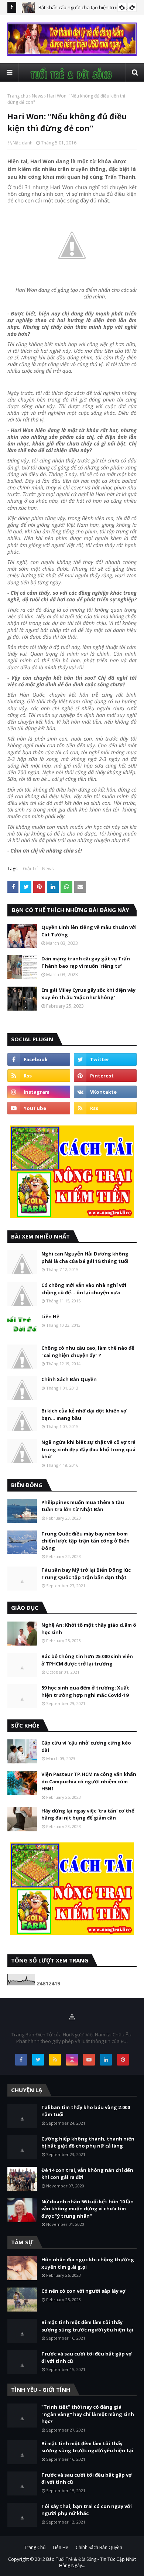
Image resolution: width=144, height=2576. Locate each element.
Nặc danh (23, 143)
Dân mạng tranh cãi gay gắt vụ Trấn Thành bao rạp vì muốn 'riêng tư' (86, 962)
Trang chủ (18, 96)
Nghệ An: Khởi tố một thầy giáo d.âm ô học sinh (89, 1629)
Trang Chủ (35, 2547)
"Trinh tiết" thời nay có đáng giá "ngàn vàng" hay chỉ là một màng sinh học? (88, 2414)
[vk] (105, 1092)
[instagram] (39, 1092)
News (37, 96)
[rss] (39, 1076)
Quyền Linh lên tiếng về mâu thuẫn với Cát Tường (89, 931)
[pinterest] (105, 1076)
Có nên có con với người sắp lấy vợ (83, 2291)
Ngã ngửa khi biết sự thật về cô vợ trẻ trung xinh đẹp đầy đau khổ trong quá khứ (88, 1449)
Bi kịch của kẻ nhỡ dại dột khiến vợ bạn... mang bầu (84, 1414)
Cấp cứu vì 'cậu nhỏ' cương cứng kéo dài (86, 1746)
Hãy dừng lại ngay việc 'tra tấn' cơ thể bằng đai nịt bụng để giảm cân (88, 1814)
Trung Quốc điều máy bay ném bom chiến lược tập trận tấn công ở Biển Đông (85, 1541)
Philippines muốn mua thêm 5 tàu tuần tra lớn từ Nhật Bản (83, 1506)
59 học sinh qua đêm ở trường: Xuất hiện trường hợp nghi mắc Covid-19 (85, 1691)
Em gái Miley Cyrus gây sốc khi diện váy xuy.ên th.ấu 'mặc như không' (88, 994)
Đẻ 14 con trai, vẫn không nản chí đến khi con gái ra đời (87, 2174)
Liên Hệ (50, 1316)
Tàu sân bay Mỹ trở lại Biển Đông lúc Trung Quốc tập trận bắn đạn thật (86, 1574)
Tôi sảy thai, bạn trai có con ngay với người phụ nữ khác (87, 2510)
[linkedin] (106, 2060)
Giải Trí (30, 869)
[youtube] (39, 1108)
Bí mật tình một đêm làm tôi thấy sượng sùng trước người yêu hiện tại (87, 2326)
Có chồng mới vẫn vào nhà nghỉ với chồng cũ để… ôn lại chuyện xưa (84, 1289)
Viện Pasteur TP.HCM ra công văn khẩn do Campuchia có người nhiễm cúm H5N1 (89, 1781)
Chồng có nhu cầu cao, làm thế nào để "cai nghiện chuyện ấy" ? (88, 1352)
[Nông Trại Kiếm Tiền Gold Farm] (72, 54)
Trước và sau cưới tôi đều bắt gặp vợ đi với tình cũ (87, 2357)
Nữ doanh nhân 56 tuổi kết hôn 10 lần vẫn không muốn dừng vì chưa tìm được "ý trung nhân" (88, 2209)
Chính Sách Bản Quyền (69, 1379)
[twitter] (105, 1059)
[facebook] (39, 1059)
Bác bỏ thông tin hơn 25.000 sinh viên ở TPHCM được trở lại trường (87, 1660)
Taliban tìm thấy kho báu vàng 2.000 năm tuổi (86, 2111)
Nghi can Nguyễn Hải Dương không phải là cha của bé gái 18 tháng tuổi (85, 1257)
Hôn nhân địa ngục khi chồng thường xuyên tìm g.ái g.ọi (88, 2263)
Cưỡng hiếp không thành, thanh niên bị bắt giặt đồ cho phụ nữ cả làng (88, 2142)
